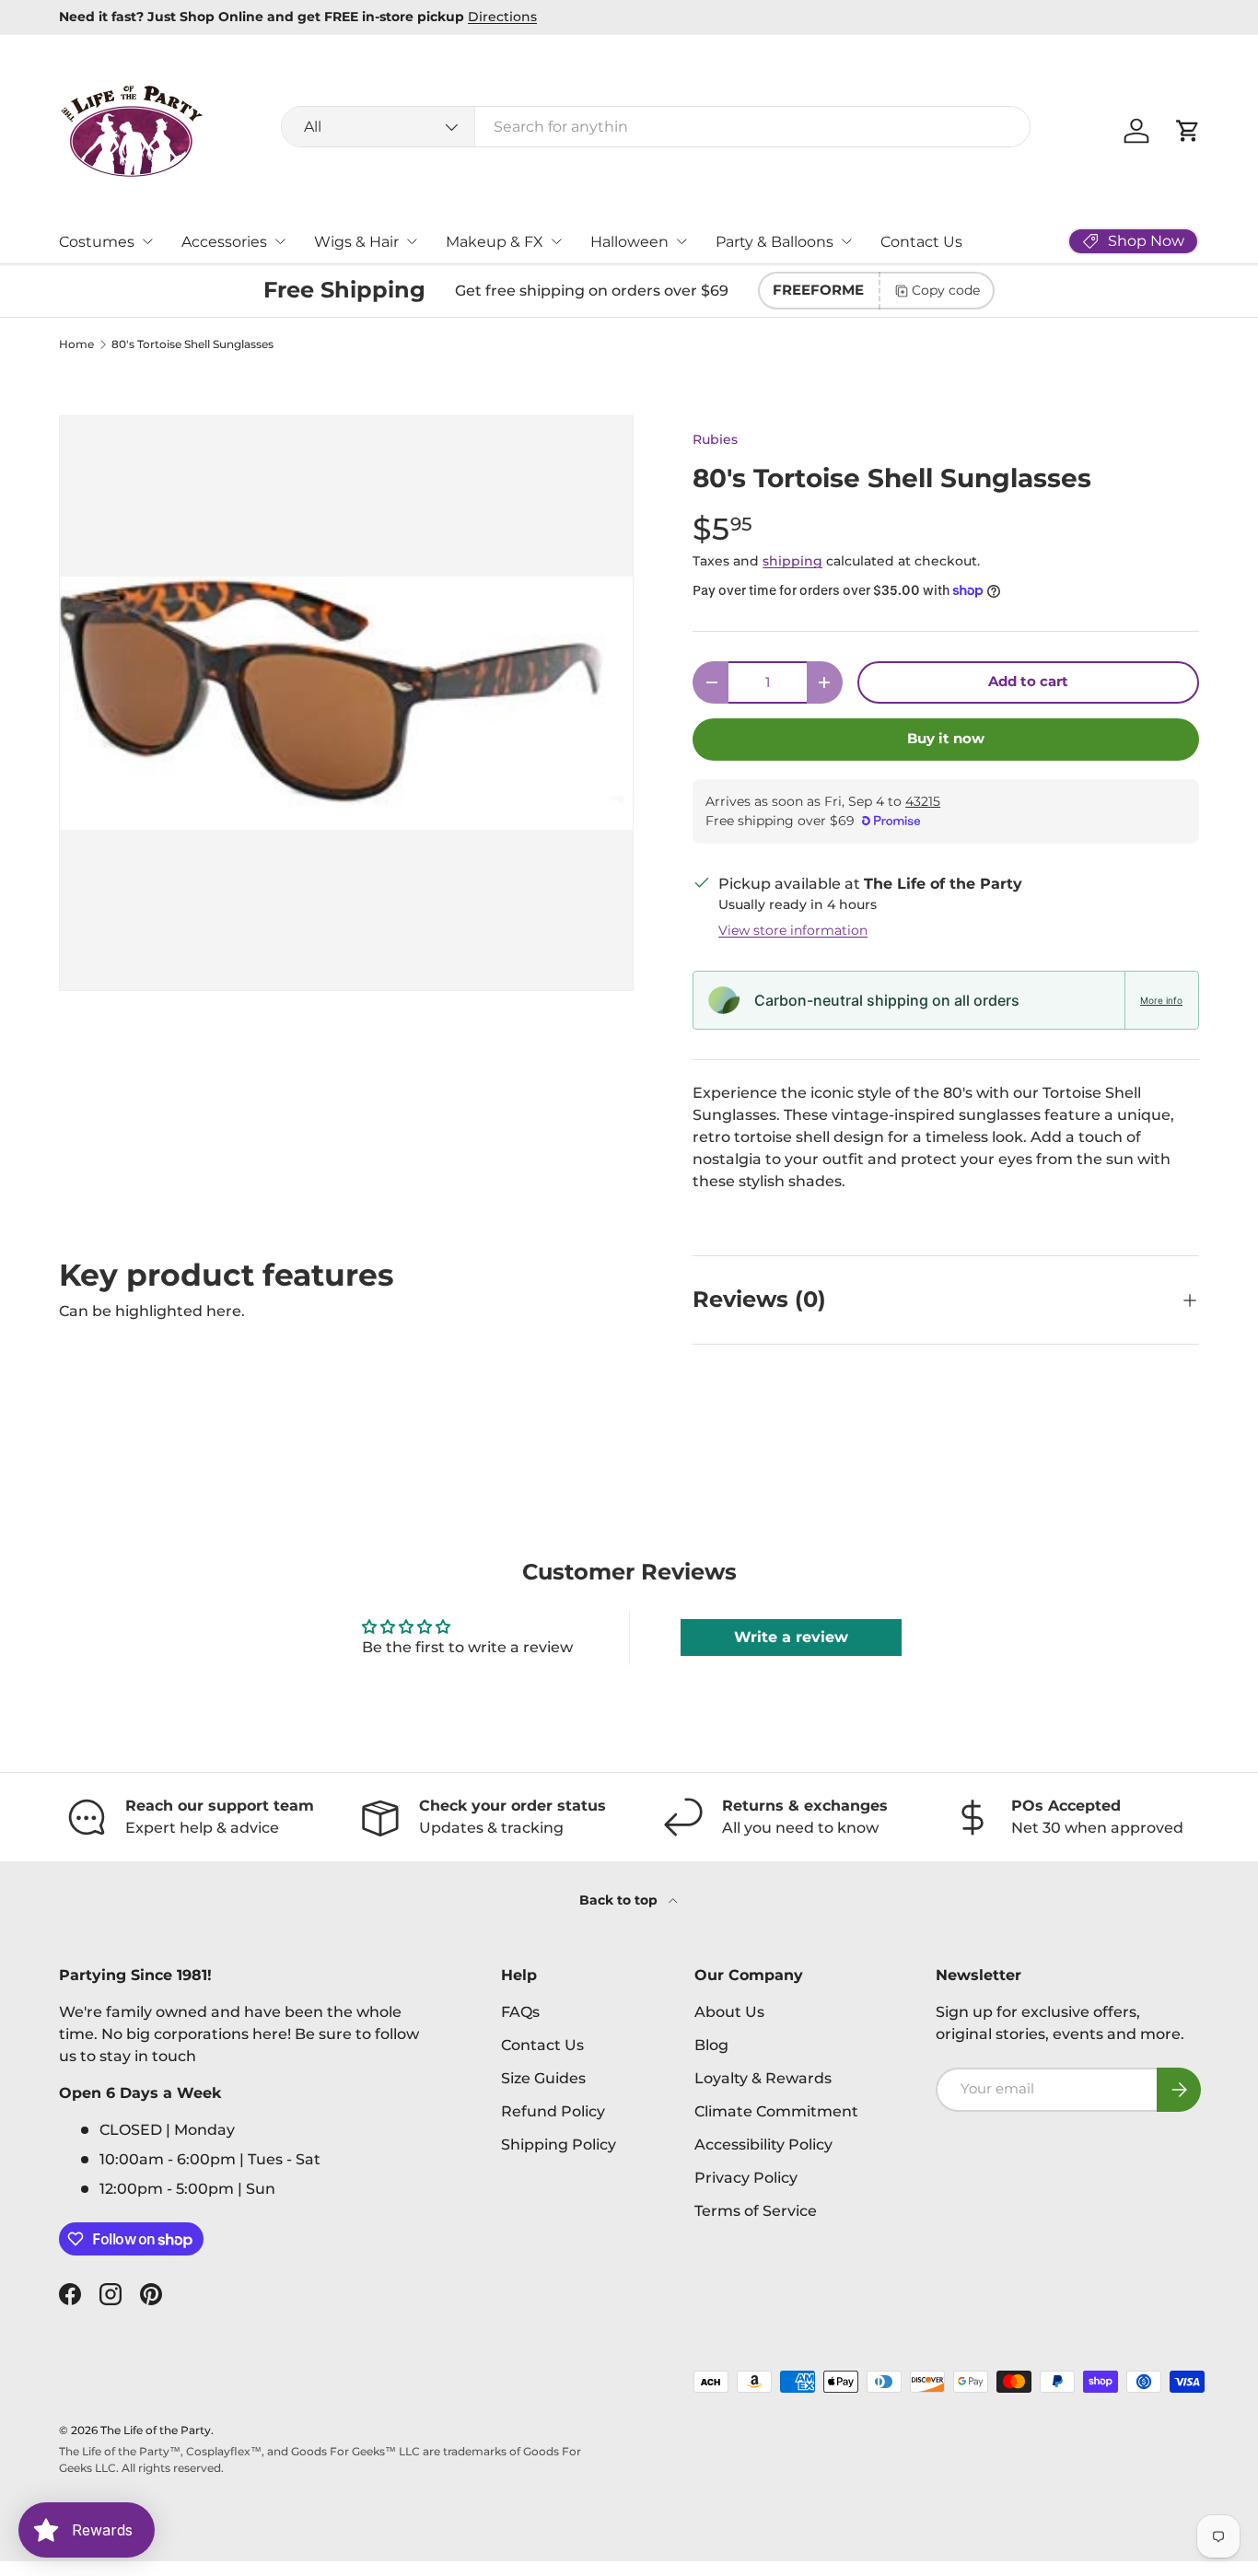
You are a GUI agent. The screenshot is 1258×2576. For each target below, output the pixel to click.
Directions (502, 17)
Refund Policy (553, 2111)
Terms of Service (756, 2211)
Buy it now (946, 739)
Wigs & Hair (356, 242)
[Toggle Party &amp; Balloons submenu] (846, 241)
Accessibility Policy (763, 2145)
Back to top (620, 1900)
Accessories (224, 242)
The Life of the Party (156, 2430)
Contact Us (921, 242)
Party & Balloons (775, 242)
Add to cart (1028, 682)
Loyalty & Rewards (763, 2078)
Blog (711, 2045)
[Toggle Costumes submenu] (147, 241)
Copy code (946, 290)
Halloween (629, 242)
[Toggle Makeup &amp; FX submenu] (556, 241)
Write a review (791, 1637)
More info (1161, 1000)
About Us (729, 2012)
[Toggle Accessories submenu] (280, 241)
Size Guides (543, 2078)
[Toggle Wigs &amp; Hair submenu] (412, 241)
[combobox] (656, 127)
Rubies (715, 439)
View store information (793, 930)
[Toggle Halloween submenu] (681, 241)
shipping (792, 561)
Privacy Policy (746, 2178)
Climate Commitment (776, 2111)
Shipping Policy (559, 2145)
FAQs (520, 2012)
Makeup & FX (495, 242)
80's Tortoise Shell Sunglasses (192, 344)
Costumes (97, 242)
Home (76, 344)
